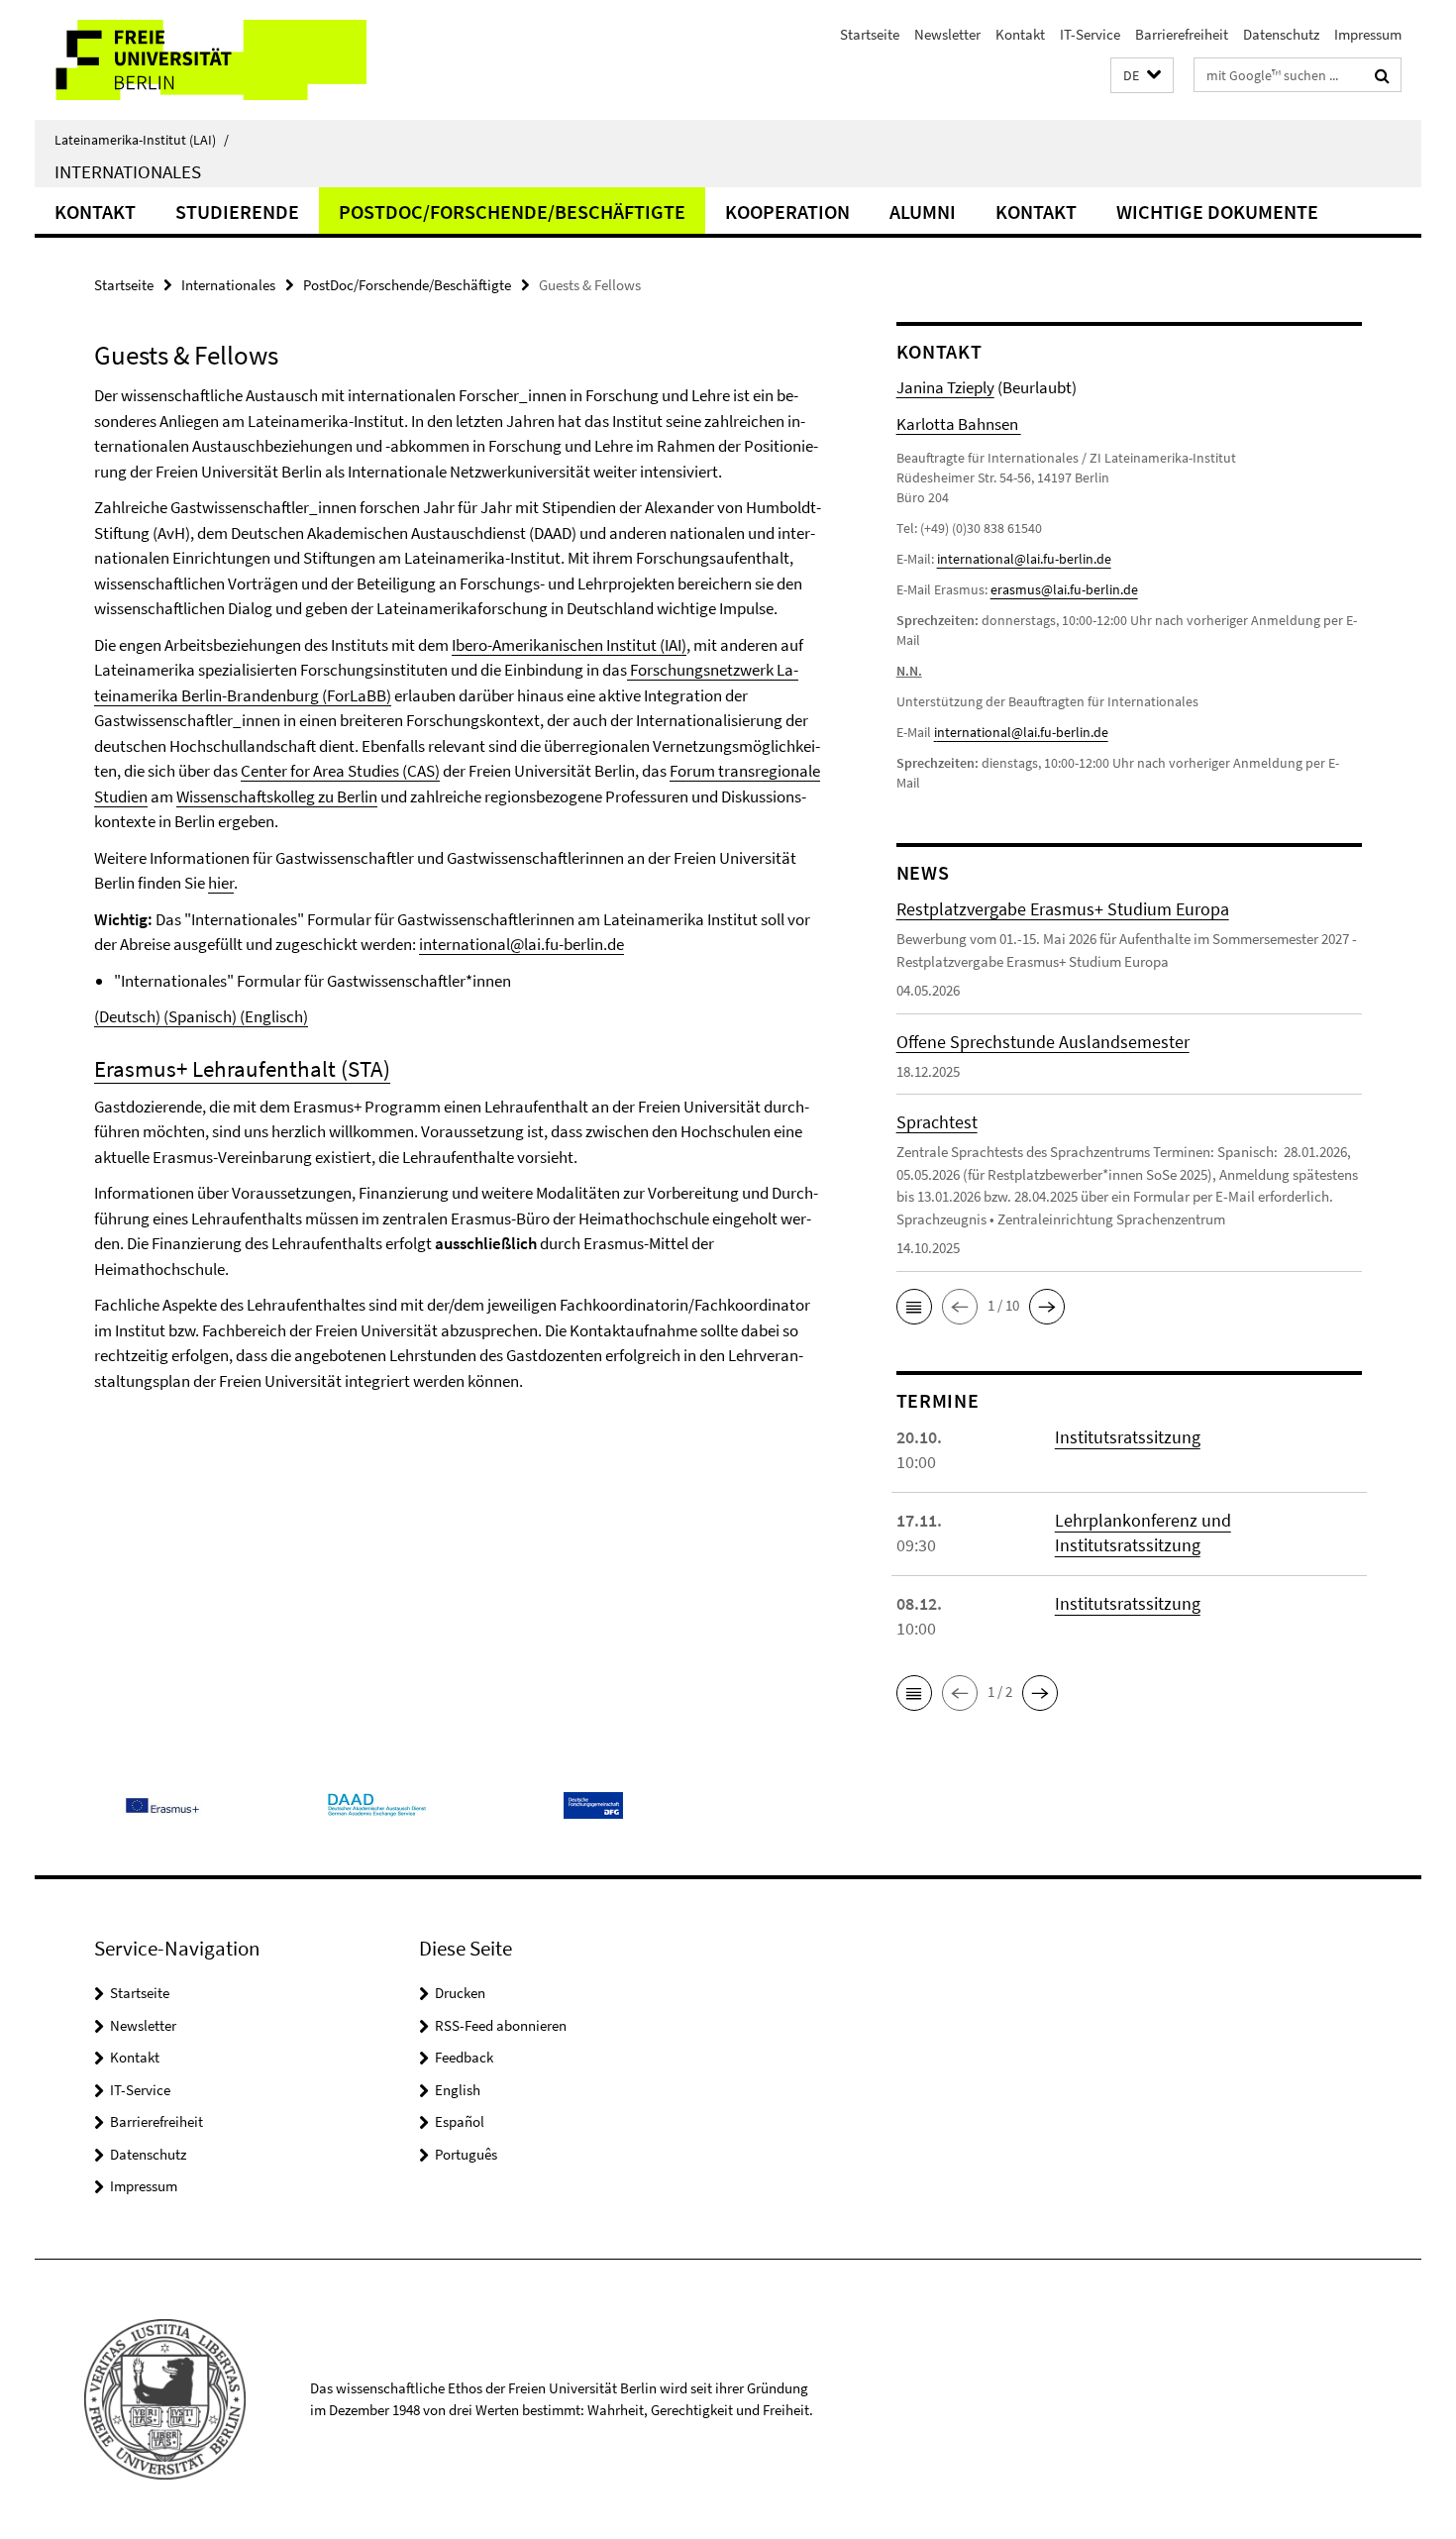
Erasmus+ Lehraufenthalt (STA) (242, 1068)
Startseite (870, 34)
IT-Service (1090, 34)
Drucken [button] (460, 1993)
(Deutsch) (129, 1016)
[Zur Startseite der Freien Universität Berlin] (201, 60)
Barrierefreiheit (1182, 34)
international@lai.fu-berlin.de (521, 944)
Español (460, 2121)
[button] (1142, 76)
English (458, 2090)
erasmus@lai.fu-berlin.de (1064, 589)
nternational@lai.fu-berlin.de (1023, 732)
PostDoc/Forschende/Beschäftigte (512, 212)
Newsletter (947, 34)
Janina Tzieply (945, 387)
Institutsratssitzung (1128, 1437)
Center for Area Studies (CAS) (340, 771)
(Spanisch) (200, 1016)
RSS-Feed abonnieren (501, 2025)
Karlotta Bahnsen (959, 424)
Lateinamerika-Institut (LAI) (142, 140)
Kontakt (1020, 34)
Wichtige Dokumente (1217, 212)
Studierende (237, 212)
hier (221, 883)
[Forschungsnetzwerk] (628, 670)
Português (466, 2154)
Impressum (1368, 34)
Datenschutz (1281, 34)
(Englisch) (272, 1016)
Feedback (464, 2057)
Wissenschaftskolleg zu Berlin (277, 796)
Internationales (128, 171)
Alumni (923, 212)
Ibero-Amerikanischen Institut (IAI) (569, 645)
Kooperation (787, 212)
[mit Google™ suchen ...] (1382, 75)
